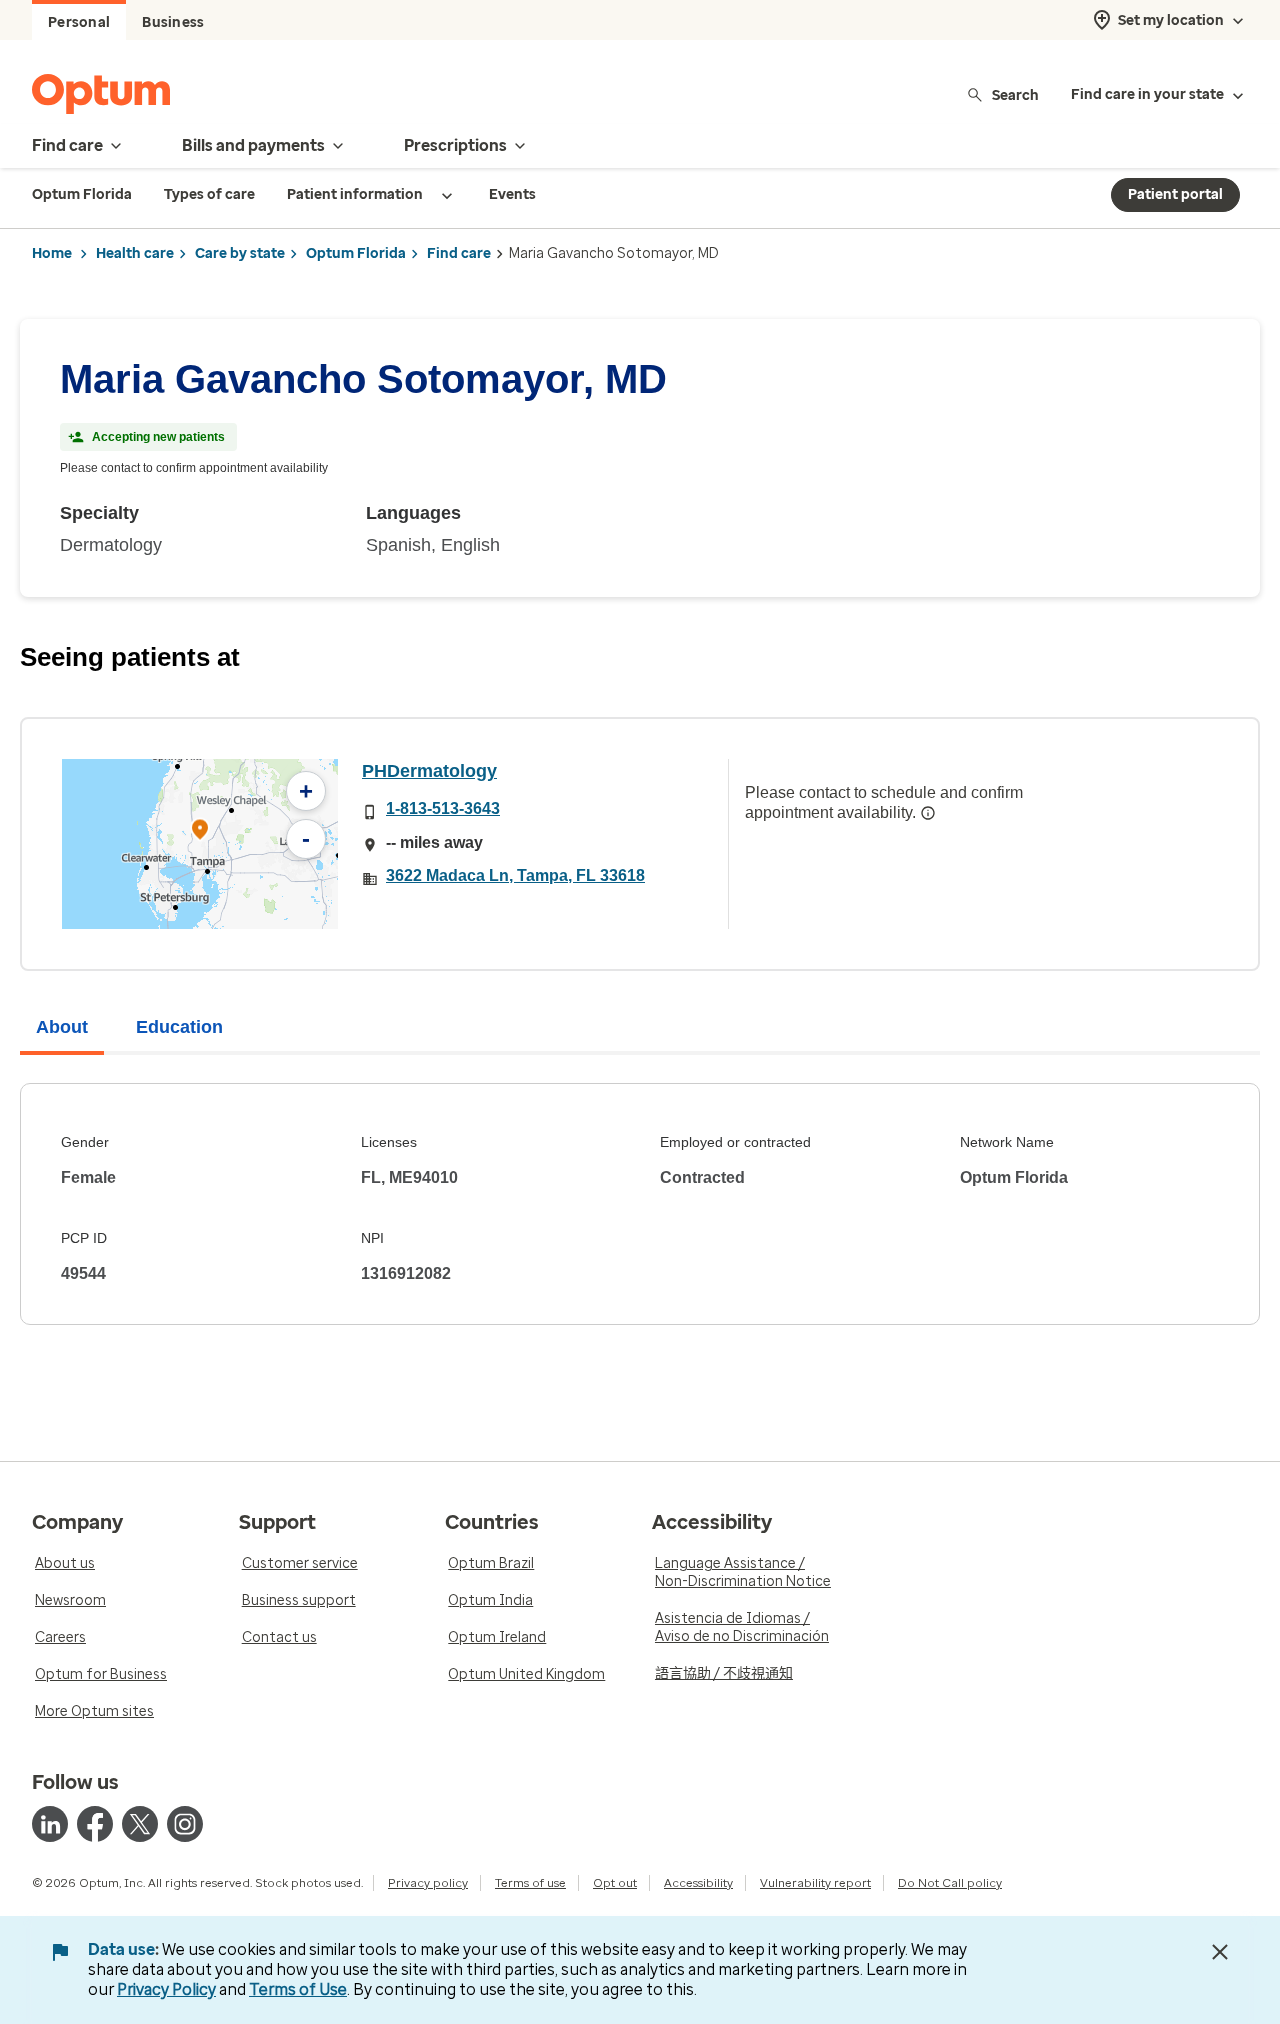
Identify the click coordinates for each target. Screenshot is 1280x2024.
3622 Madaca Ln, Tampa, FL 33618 (515, 875)
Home (52, 253)
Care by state (240, 253)
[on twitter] (140, 1824)
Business (173, 22)
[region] (200, 844)
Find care (459, 253)
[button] (200, 832)
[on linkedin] (50, 1824)
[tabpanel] (640, 1204)
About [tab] (62, 1027)
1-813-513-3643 (443, 808)
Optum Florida (356, 253)
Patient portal (1175, 194)
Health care (135, 253)
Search (1015, 94)
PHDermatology (429, 771)
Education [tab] (179, 1027)
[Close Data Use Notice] (1220, 1952)
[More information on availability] (928, 813)
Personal (79, 22)
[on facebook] (95, 1824)
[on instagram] (185, 1824)
